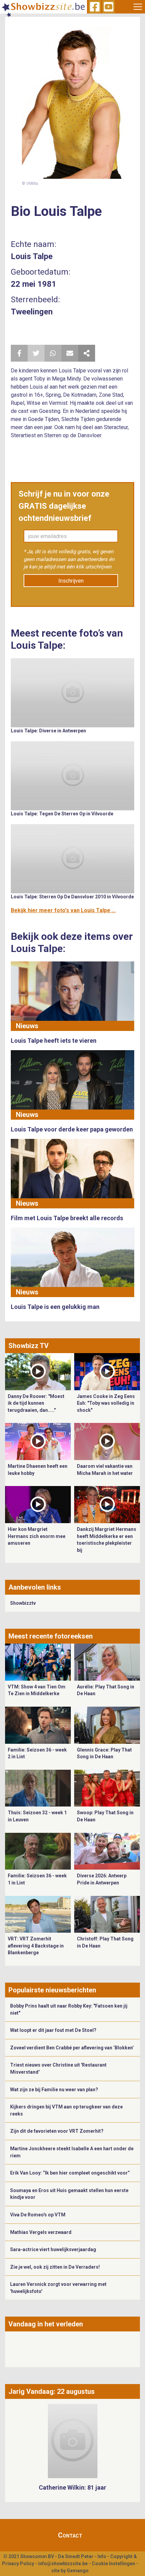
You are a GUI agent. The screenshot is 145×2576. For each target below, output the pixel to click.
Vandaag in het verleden (46, 2324)
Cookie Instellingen (113, 2564)
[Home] (43, 7)
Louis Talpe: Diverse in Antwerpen (48, 731)
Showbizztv (23, 1603)
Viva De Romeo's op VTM (38, 2215)
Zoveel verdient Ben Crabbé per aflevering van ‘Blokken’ (72, 2048)
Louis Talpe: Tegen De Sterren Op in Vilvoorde (62, 814)
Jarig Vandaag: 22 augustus (52, 2391)
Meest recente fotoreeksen (51, 1636)
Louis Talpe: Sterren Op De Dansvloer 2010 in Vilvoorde (72, 897)
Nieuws (27, 1026)
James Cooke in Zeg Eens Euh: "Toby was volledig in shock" (106, 1403)
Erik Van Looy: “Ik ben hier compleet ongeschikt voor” (70, 2173)
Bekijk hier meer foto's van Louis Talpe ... (63, 910)
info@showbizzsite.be (63, 2564)
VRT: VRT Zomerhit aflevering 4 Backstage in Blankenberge (36, 1946)
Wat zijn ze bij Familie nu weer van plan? (54, 2090)
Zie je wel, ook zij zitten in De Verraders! (55, 2267)
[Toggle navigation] (138, 7)
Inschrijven (71, 581)
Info (102, 2556)
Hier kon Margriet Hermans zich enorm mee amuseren (37, 1536)
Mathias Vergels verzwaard (41, 2232)
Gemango (78, 2571)
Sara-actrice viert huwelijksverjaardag (53, 2249)
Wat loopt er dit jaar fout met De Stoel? (53, 2030)
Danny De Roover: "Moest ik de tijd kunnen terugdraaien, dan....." (36, 1403)
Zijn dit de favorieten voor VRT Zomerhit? (57, 2131)
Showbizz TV (28, 1346)
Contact (70, 2535)
